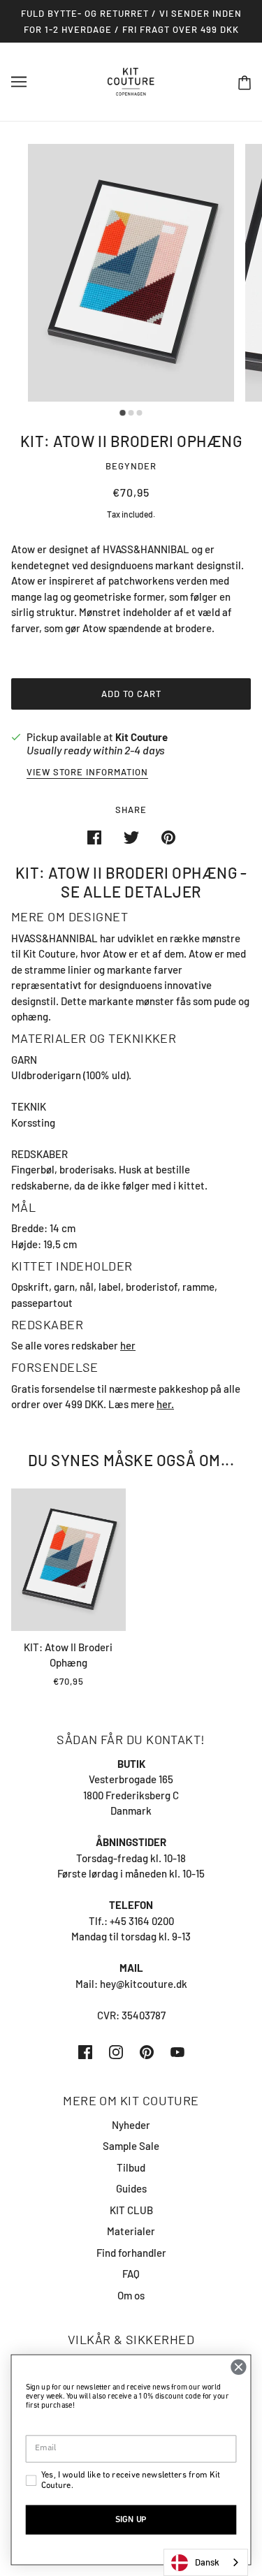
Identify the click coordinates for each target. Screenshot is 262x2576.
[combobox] (206, 2562)
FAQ (131, 2274)
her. (165, 1404)
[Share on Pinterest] (168, 836)
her (128, 1345)
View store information (87, 773)
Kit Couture (141, 737)
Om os (131, 2295)
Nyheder (131, 2125)
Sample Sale (131, 2146)
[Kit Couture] (131, 80)
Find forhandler (131, 2253)
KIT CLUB (131, 2210)
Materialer (131, 2231)
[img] (85, 2050)
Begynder (131, 466)
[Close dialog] (239, 2367)
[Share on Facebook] (94, 836)
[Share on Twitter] (131, 836)
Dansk (207, 2562)
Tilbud (131, 2167)
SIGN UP (131, 2520)
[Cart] (245, 82)
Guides (131, 2188)
